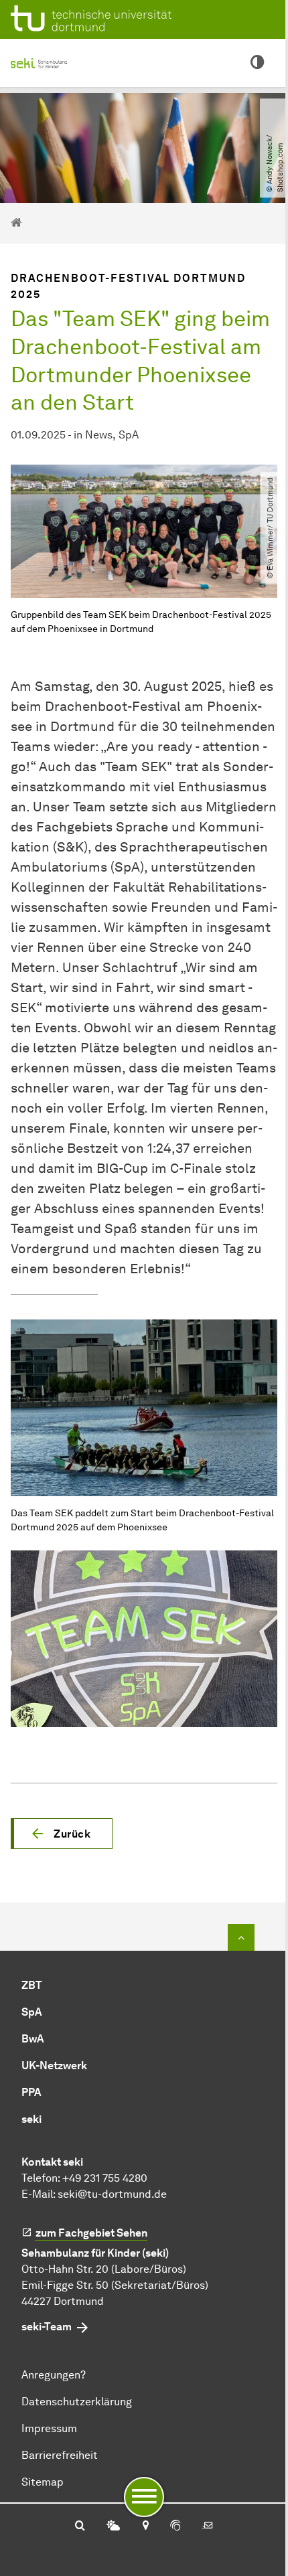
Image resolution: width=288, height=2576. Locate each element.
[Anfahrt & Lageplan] (145, 2526)
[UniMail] (208, 2526)
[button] (62, 1834)
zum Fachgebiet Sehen (91, 2233)
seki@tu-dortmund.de (112, 2194)
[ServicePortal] (175, 2526)
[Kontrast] (257, 63)
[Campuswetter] (113, 2526)
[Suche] (80, 2526)
